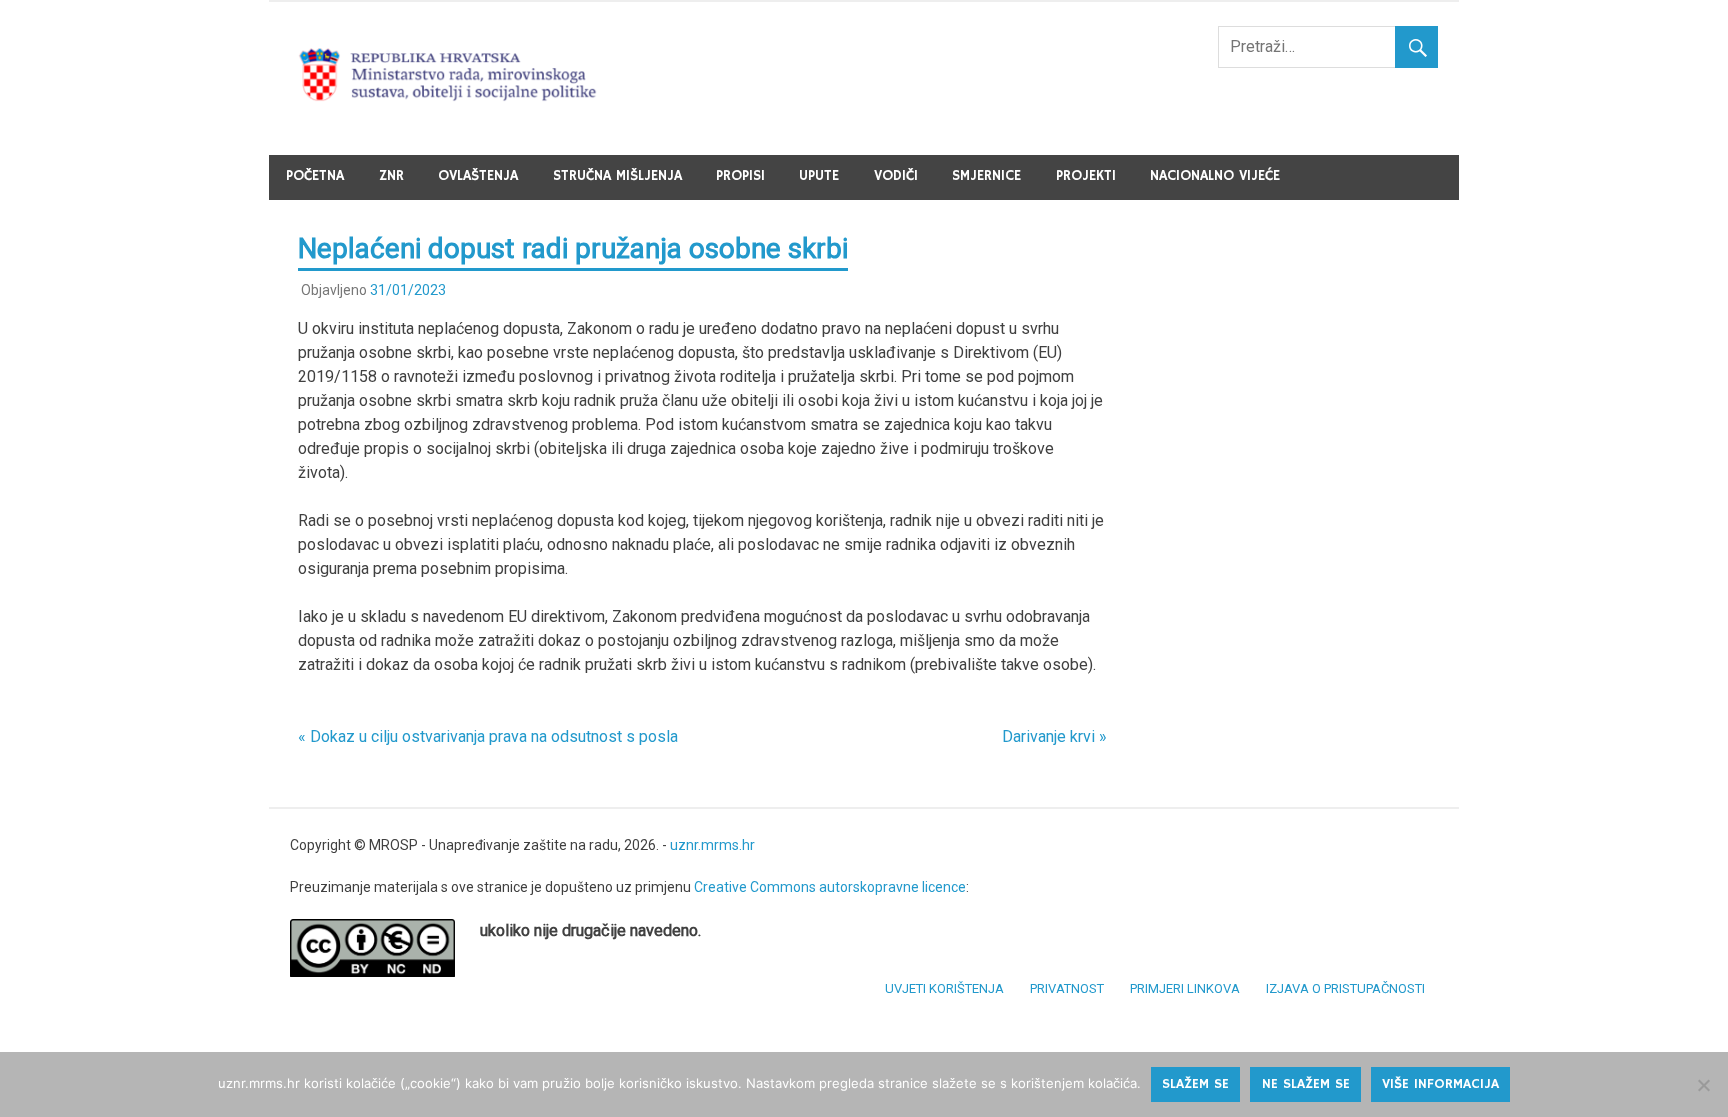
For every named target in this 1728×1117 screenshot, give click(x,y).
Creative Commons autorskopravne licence (830, 887)
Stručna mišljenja (617, 176)
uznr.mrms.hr (712, 845)
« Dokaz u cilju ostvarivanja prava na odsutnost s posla (488, 736)
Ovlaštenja (478, 176)
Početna (315, 176)
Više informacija (1440, 1084)
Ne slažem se (1306, 1084)
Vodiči (896, 176)
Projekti (1086, 176)
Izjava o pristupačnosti (1345, 988)
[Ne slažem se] (1703, 1085)
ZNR (391, 176)
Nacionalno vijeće (1215, 176)
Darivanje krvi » (1054, 736)
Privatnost (1067, 988)
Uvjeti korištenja (944, 988)
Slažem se (1195, 1084)
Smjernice (986, 176)
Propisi (740, 176)
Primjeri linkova (1185, 988)
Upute (819, 176)
